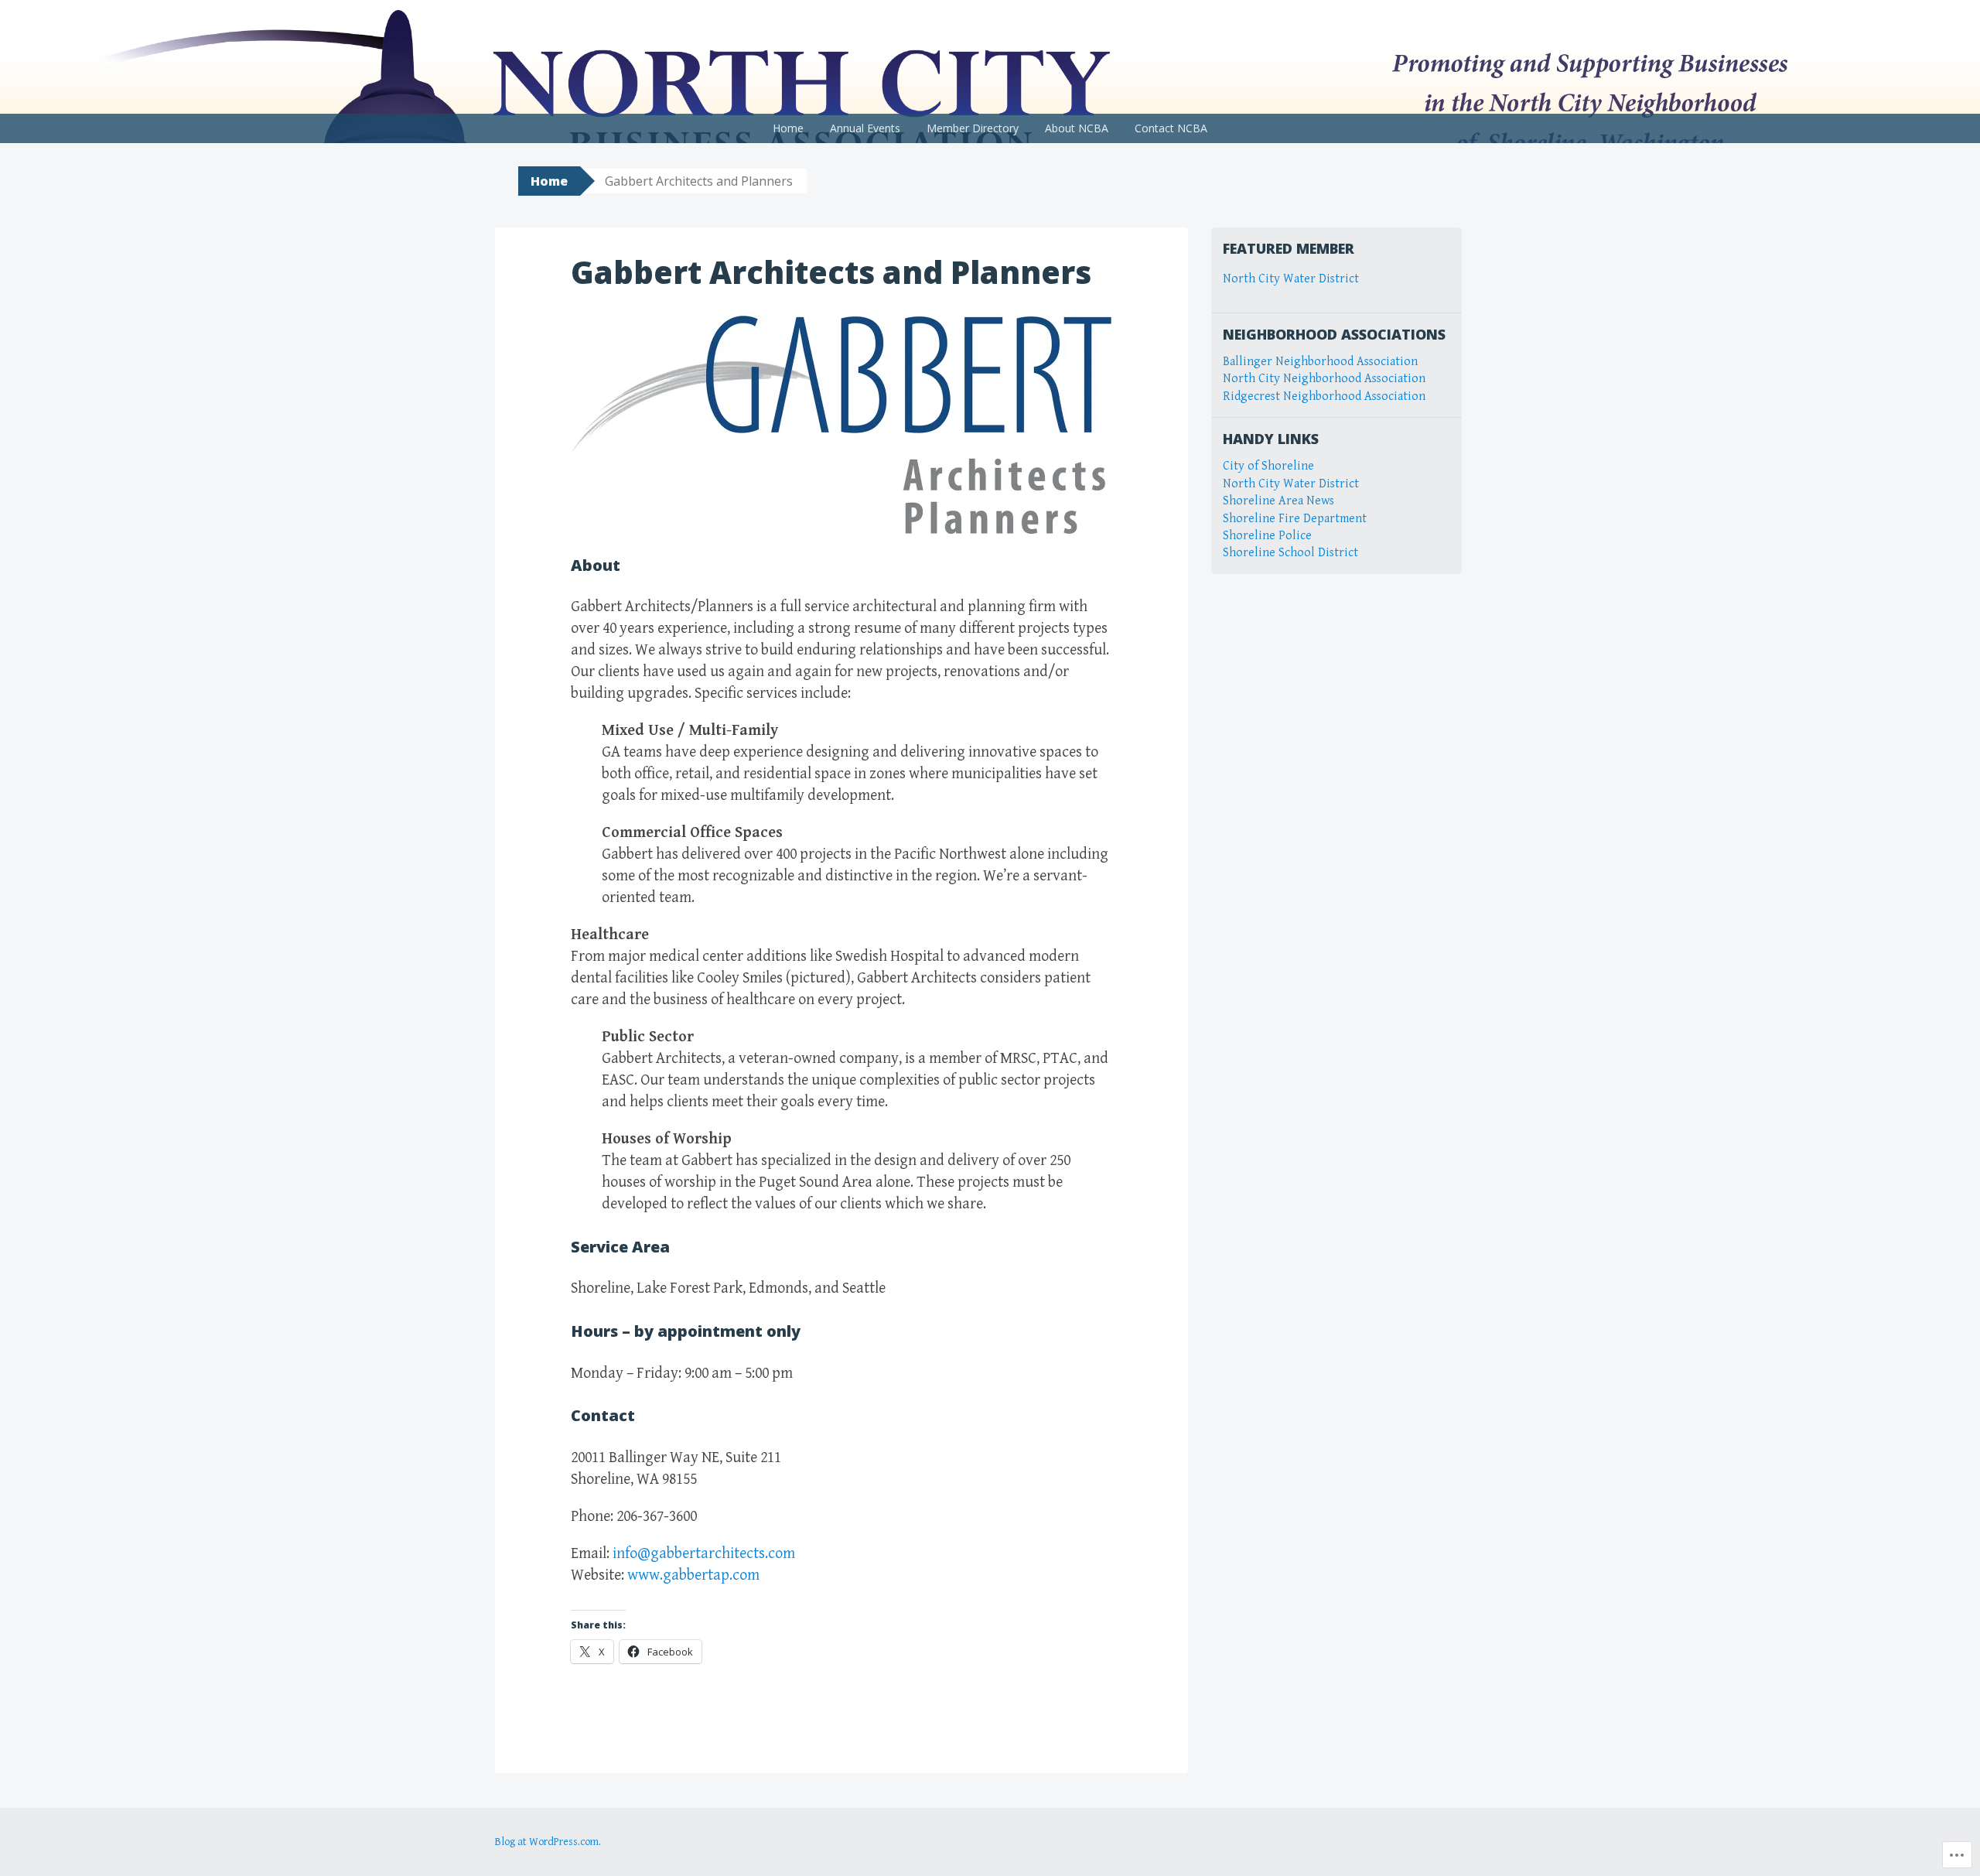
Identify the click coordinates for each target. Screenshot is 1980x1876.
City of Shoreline (1268, 466)
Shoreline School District (1290, 553)
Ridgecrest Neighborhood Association (1324, 396)
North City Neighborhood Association (1324, 379)
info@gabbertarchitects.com (704, 1554)
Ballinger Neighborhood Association (1320, 362)
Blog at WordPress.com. (548, 1842)
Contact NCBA (1171, 128)
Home (788, 128)
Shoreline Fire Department (1295, 519)
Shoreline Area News (1278, 501)
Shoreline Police (1267, 536)
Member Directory (973, 128)
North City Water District (1291, 279)
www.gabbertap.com (693, 1575)
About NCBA (1077, 128)
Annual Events (865, 128)
